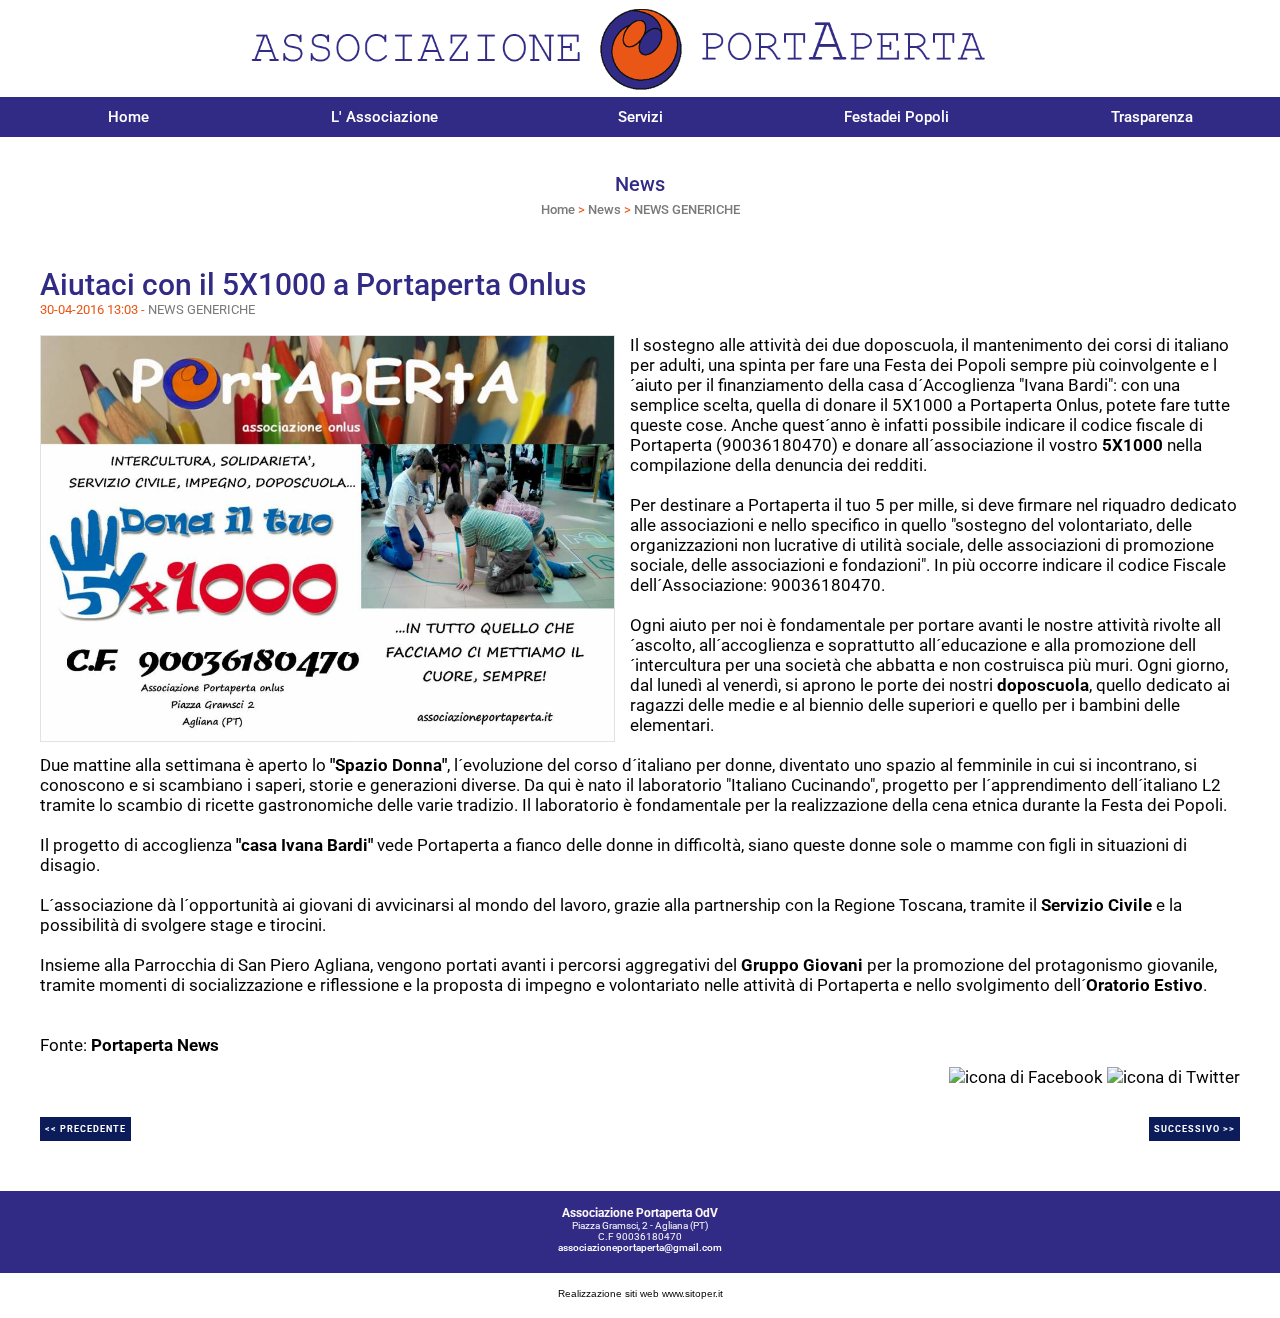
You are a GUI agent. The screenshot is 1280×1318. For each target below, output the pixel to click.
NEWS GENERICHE (687, 209)
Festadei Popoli (896, 117)
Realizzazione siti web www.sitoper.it (640, 1293)
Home (128, 117)
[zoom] (327, 537)
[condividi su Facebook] (1026, 1075)
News (604, 209)
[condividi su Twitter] (1173, 1075)
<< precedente (85, 1129)
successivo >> (1194, 1129)
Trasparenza (1152, 117)
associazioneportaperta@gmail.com (640, 1247)
